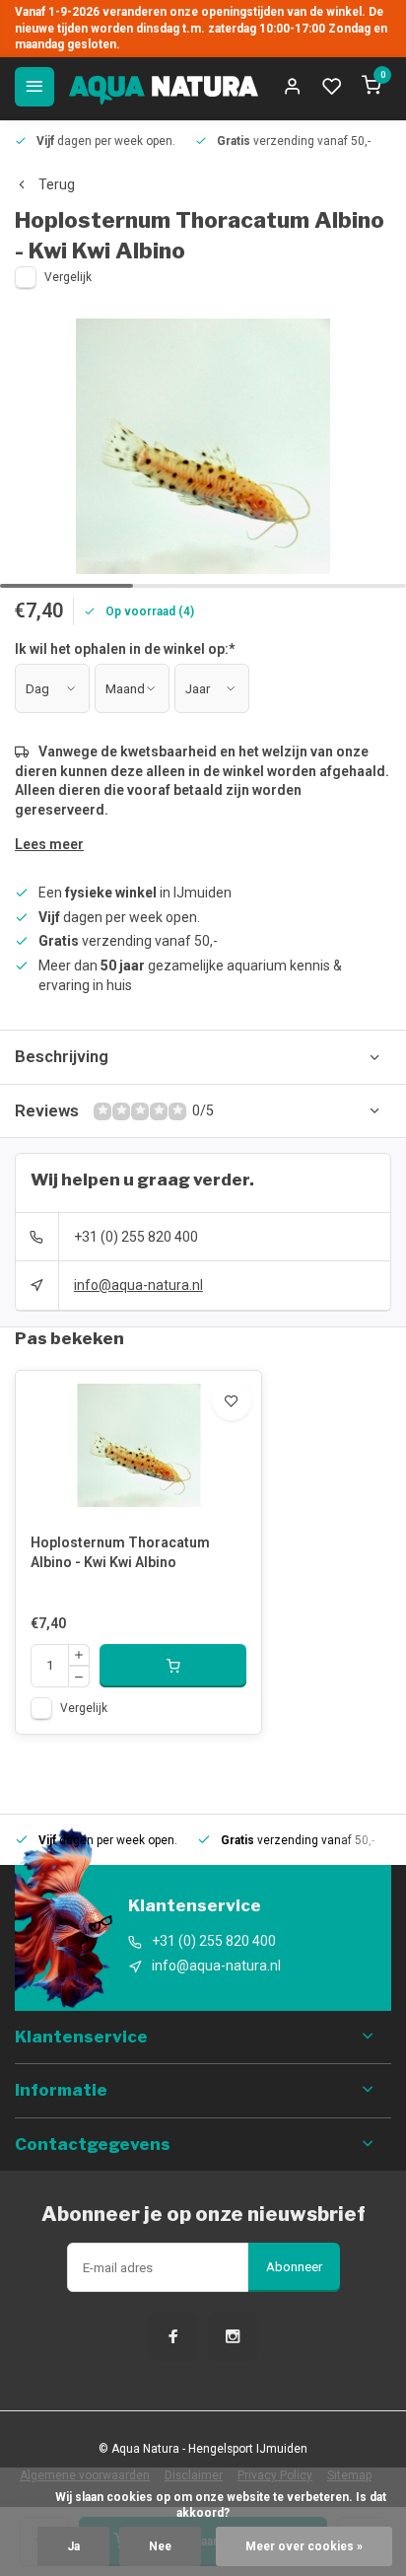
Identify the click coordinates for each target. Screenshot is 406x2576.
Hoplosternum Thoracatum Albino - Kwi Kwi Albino (120, 1552)
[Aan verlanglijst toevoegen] (232, 1400)
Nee (160, 2546)
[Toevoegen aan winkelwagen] (173, 1666)
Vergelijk (68, 277)
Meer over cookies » (304, 2546)
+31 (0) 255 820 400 (136, 1237)
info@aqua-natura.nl (138, 1285)
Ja (73, 2546)
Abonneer (294, 2267)
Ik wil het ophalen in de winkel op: (125, 649)
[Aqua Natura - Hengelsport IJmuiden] (164, 87)
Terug (57, 184)
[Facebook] (173, 2336)
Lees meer (49, 844)
